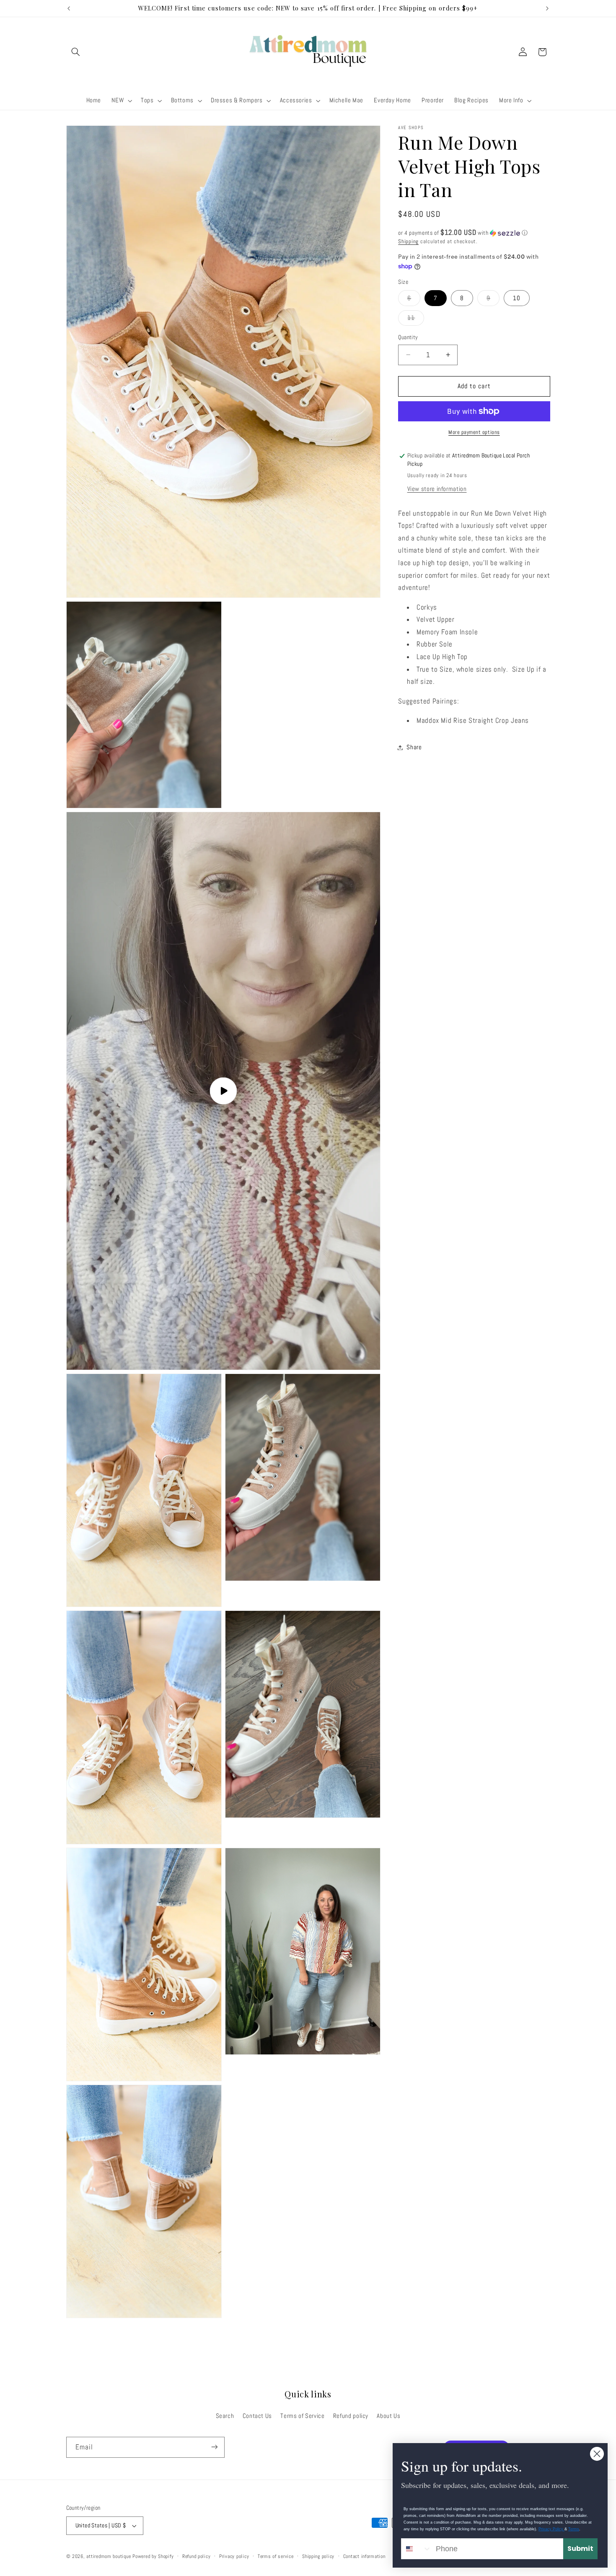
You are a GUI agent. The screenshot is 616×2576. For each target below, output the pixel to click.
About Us (388, 2415)
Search (225, 2415)
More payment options (474, 432)
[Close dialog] (597, 2454)
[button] (76, 52)
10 (517, 298)
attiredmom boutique (109, 2556)
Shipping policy (318, 2556)
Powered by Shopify (153, 2556)
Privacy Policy (551, 2529)
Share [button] (414, 747)
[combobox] (417, 2549)
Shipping (408, 241)
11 (416, 320)
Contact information (364, 2556)
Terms (574, 2529)
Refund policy (351, 2415)
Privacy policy (234, 2556)
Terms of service (276, 2556)
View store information (437, 489)
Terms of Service (302, 2415)
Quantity (408, 337)
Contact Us (257, 2415)
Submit (580, 2549)
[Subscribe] (214, 2447)
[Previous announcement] (69, 8)
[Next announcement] (547, 8)
